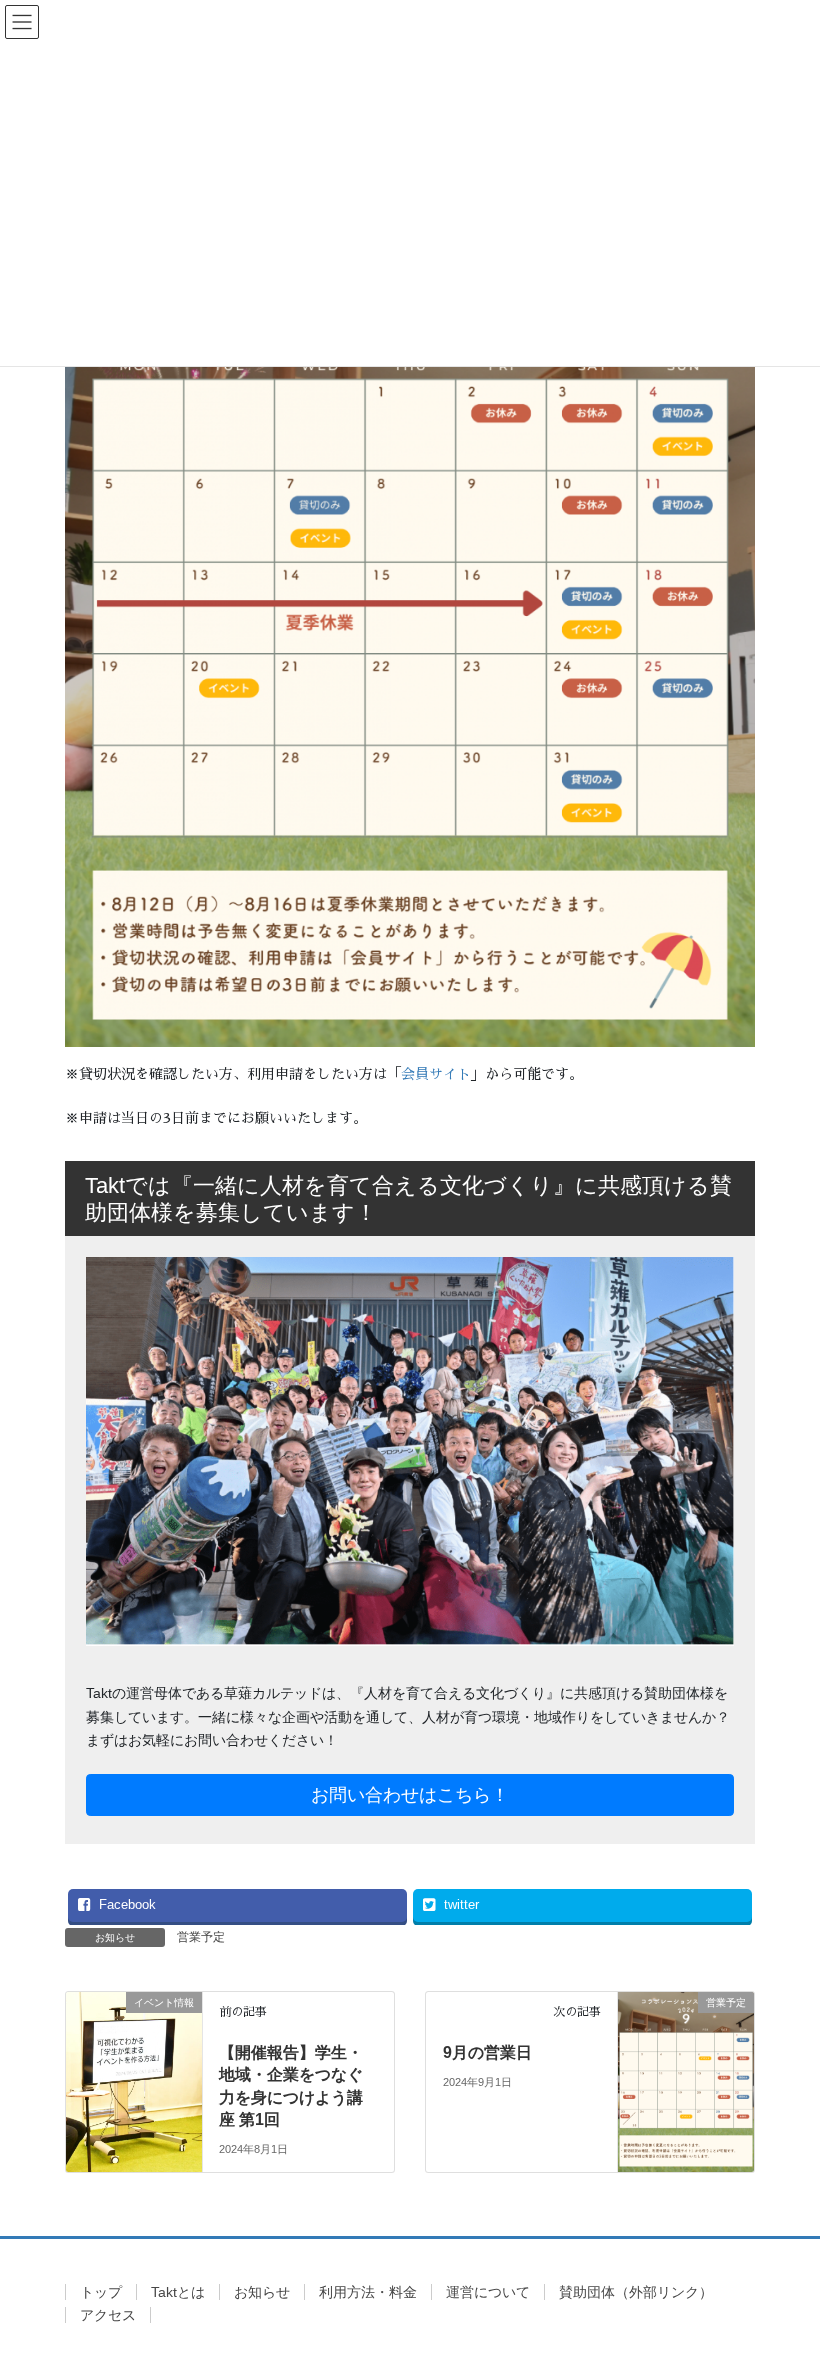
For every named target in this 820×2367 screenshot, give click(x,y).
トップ (101, 2292)
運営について (488, 2292)
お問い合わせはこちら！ (410, 1795)
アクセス (108, 2315)
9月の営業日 (487, 2052)
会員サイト (436, 1074)
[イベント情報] (134, 2059)
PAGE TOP (782, 2278)
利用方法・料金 (368, 2292)
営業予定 (201, 1937)
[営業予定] (686, 2059)
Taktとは (178, 2292)
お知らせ (262, 2292)
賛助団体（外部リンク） (636, 2292)
